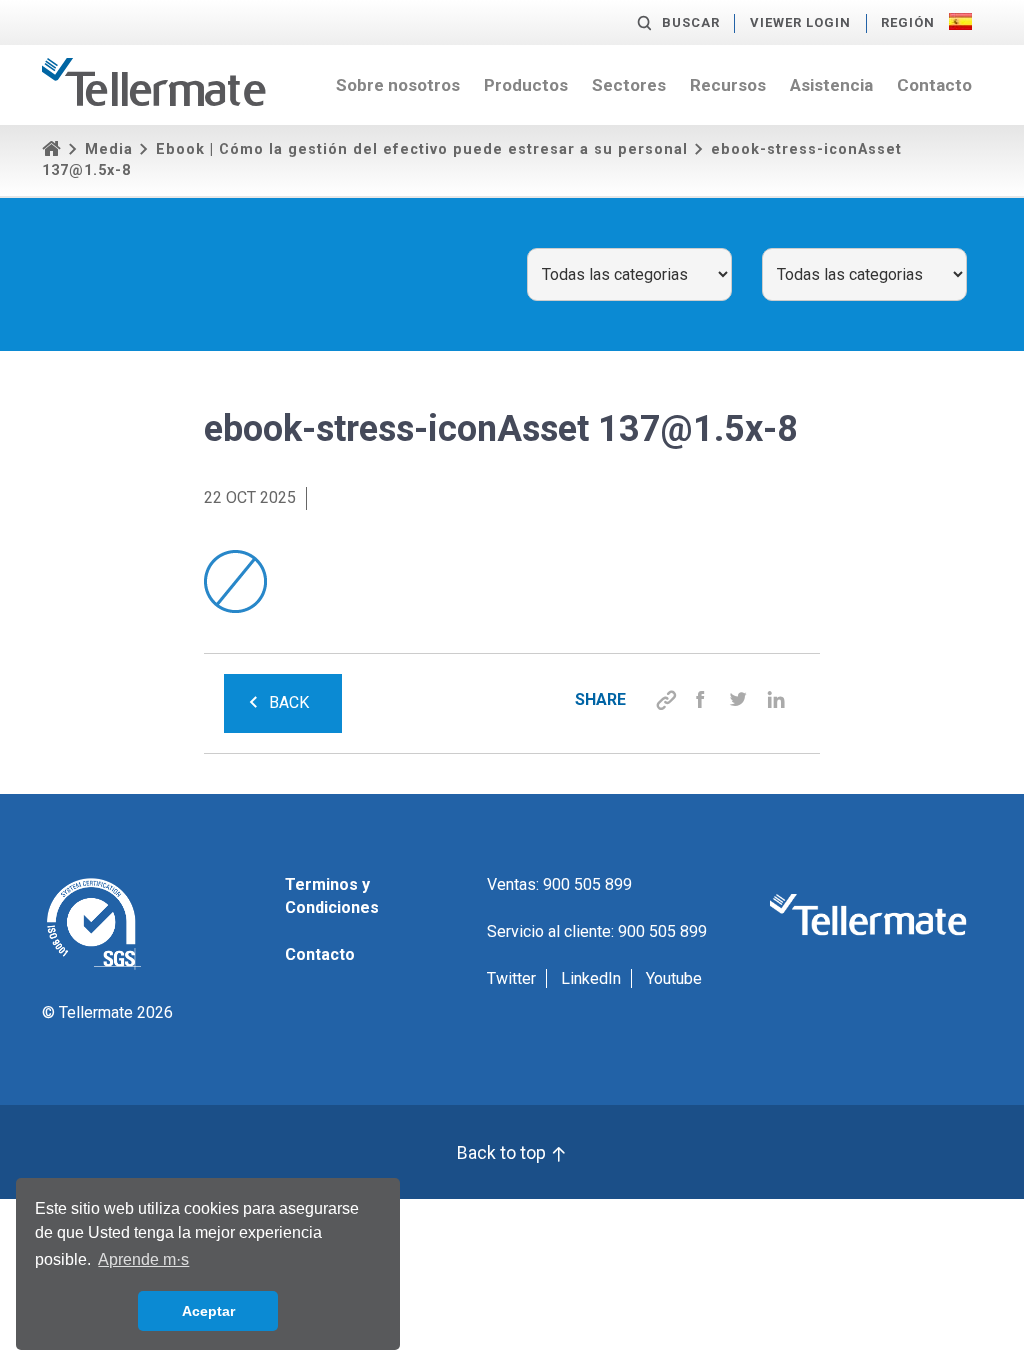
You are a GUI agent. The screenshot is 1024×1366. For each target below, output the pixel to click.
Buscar (691, 22)
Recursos (728, 85)
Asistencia (831, 85)
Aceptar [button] (208, 1311)
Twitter (511, 978)
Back (289, 702)
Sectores (629, 85)
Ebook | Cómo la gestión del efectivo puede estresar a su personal (422, 149)
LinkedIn (591, 978)
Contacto (934, 85)
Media (109, 149)
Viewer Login (800, 22)
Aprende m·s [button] (143, 1259)
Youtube (674, 978)
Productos (526, 85)
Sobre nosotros (398, 85)
